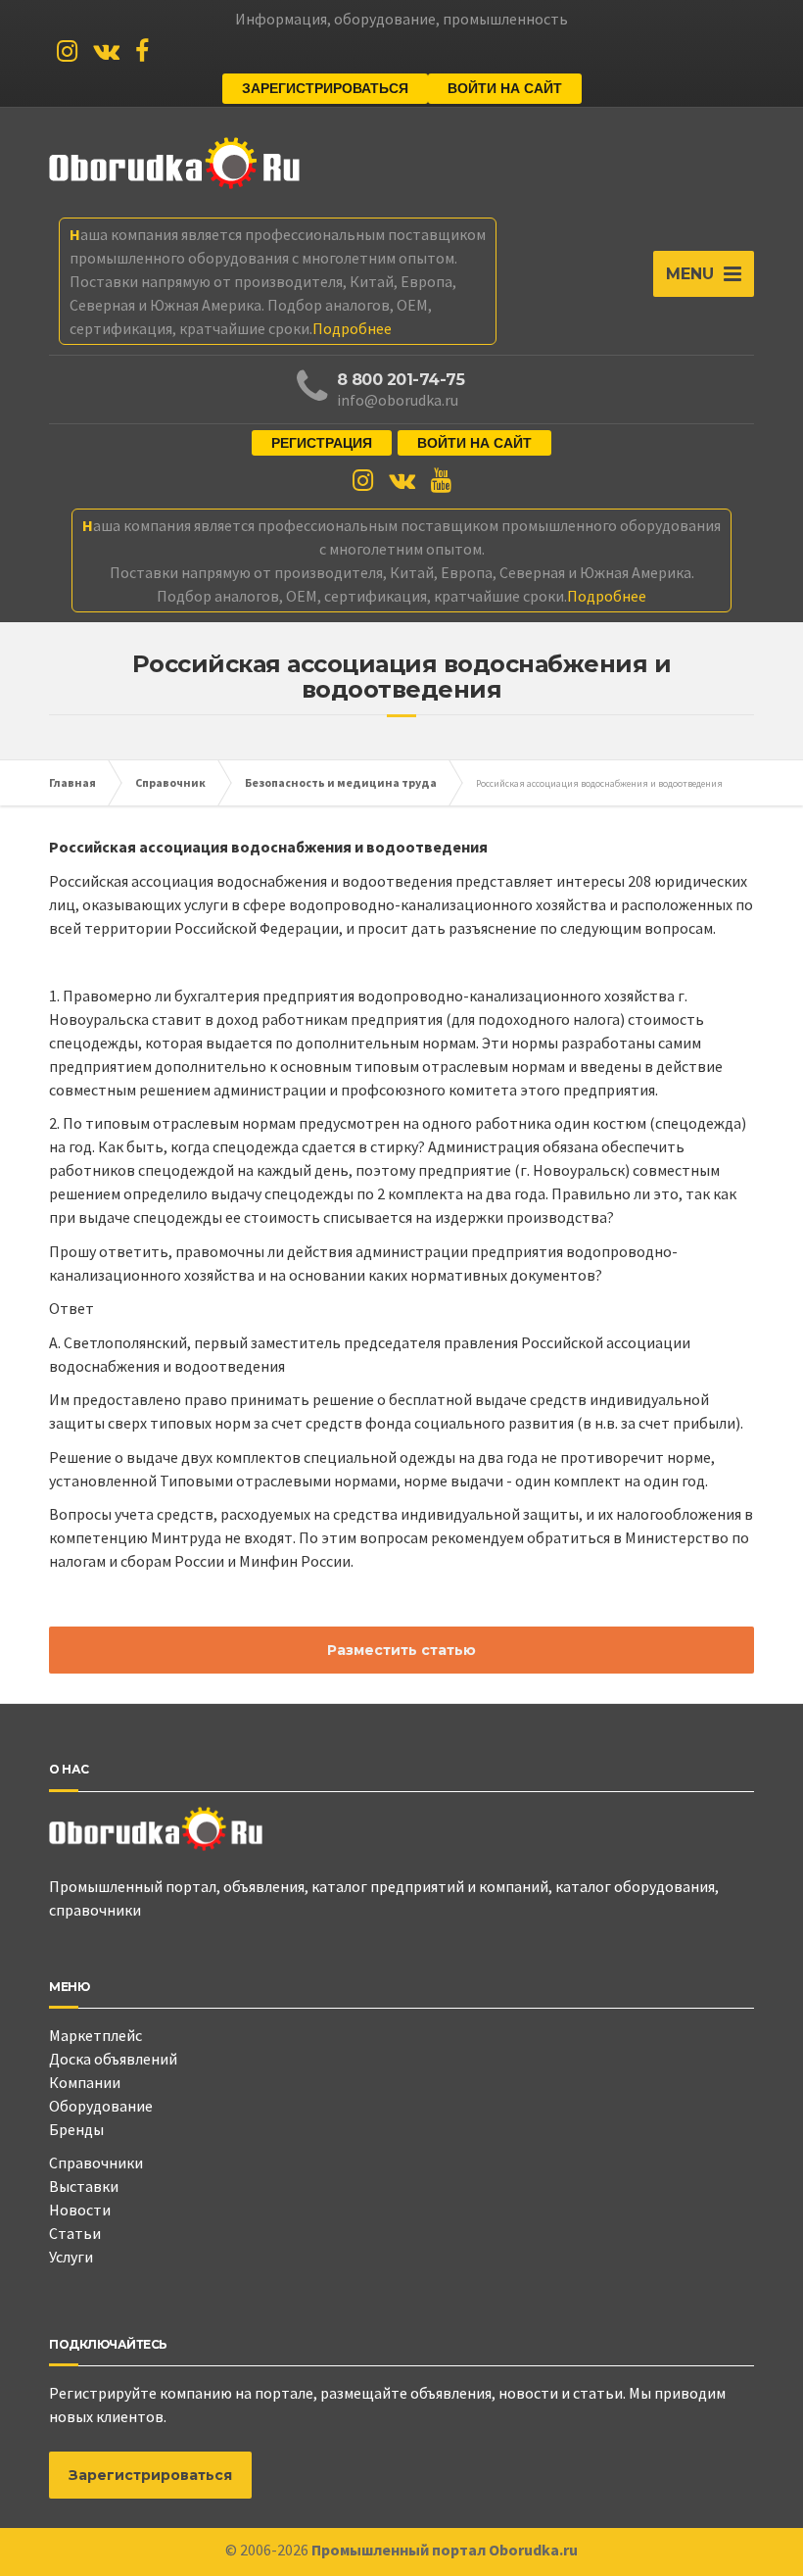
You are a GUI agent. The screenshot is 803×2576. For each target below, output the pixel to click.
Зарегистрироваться (325, 88)
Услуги (71, 2257)
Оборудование (101, 2106)
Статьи (75, 2233)
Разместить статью (401, 1650)
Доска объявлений (113, 2059)
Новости (80, 2210)
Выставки (84, 2186)
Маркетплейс (95, 2035)
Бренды (76, 2129)
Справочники (96, 2163)
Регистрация (322, 443)
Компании (85, 2082)
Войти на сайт (505, 88)
